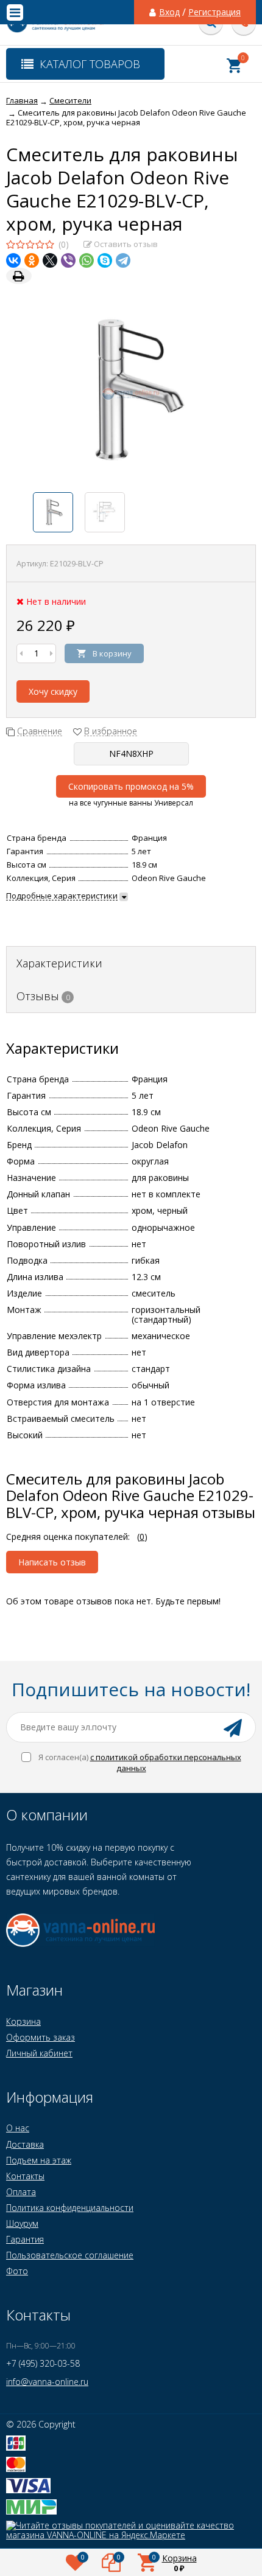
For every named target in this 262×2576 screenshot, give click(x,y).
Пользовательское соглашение (70, 2255)
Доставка (25, 2144)
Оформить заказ (41, 2037)
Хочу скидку (53, 691)
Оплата (21, 2192)
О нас (18, 2128)
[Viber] (68, 260)
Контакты (25, 2176)
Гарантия (25, 2239)
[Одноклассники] (32, 260)
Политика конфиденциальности (70, 2208)
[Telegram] (123, 260)
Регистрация (214, 12)
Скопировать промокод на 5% (131, 786)
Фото (17, 2271)
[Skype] (105, 260)
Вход (169, 12)
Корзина (23, 2021)
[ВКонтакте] (13, 260)
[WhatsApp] (87, 260)
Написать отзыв (52, 1562)
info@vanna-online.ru (47, 2382)
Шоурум (22, 2223)
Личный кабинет (39, 2053)
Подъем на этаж (39, 2160)
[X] (50, 260)
